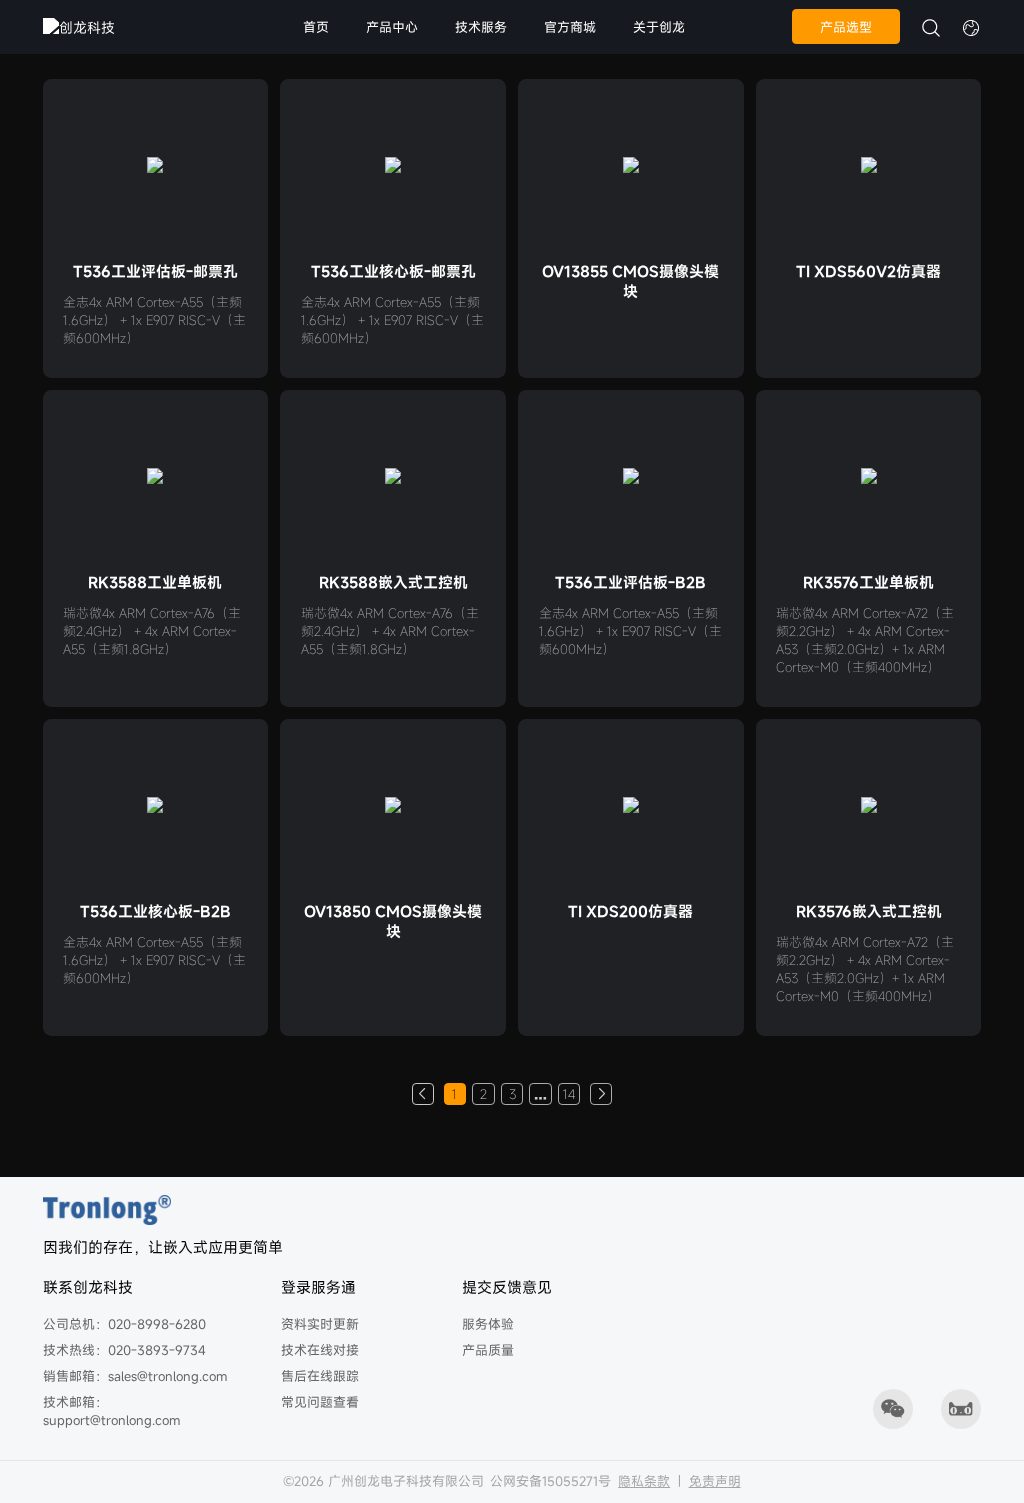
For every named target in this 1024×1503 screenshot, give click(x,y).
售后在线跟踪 (320, 1376)
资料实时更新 (320, 1324)
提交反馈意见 (507, 1287)
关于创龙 (659, 27)
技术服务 (481, 27)
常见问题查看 (320, 1402)
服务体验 (488, 1324)
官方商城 (570, 27)
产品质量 (488, 1350)
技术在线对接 (320, 1350)
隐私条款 (644, 1481)
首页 (316, 27)
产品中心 (392, 27)
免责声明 (715, 1481)
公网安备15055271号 (550, 1481)
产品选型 (846, 27)
